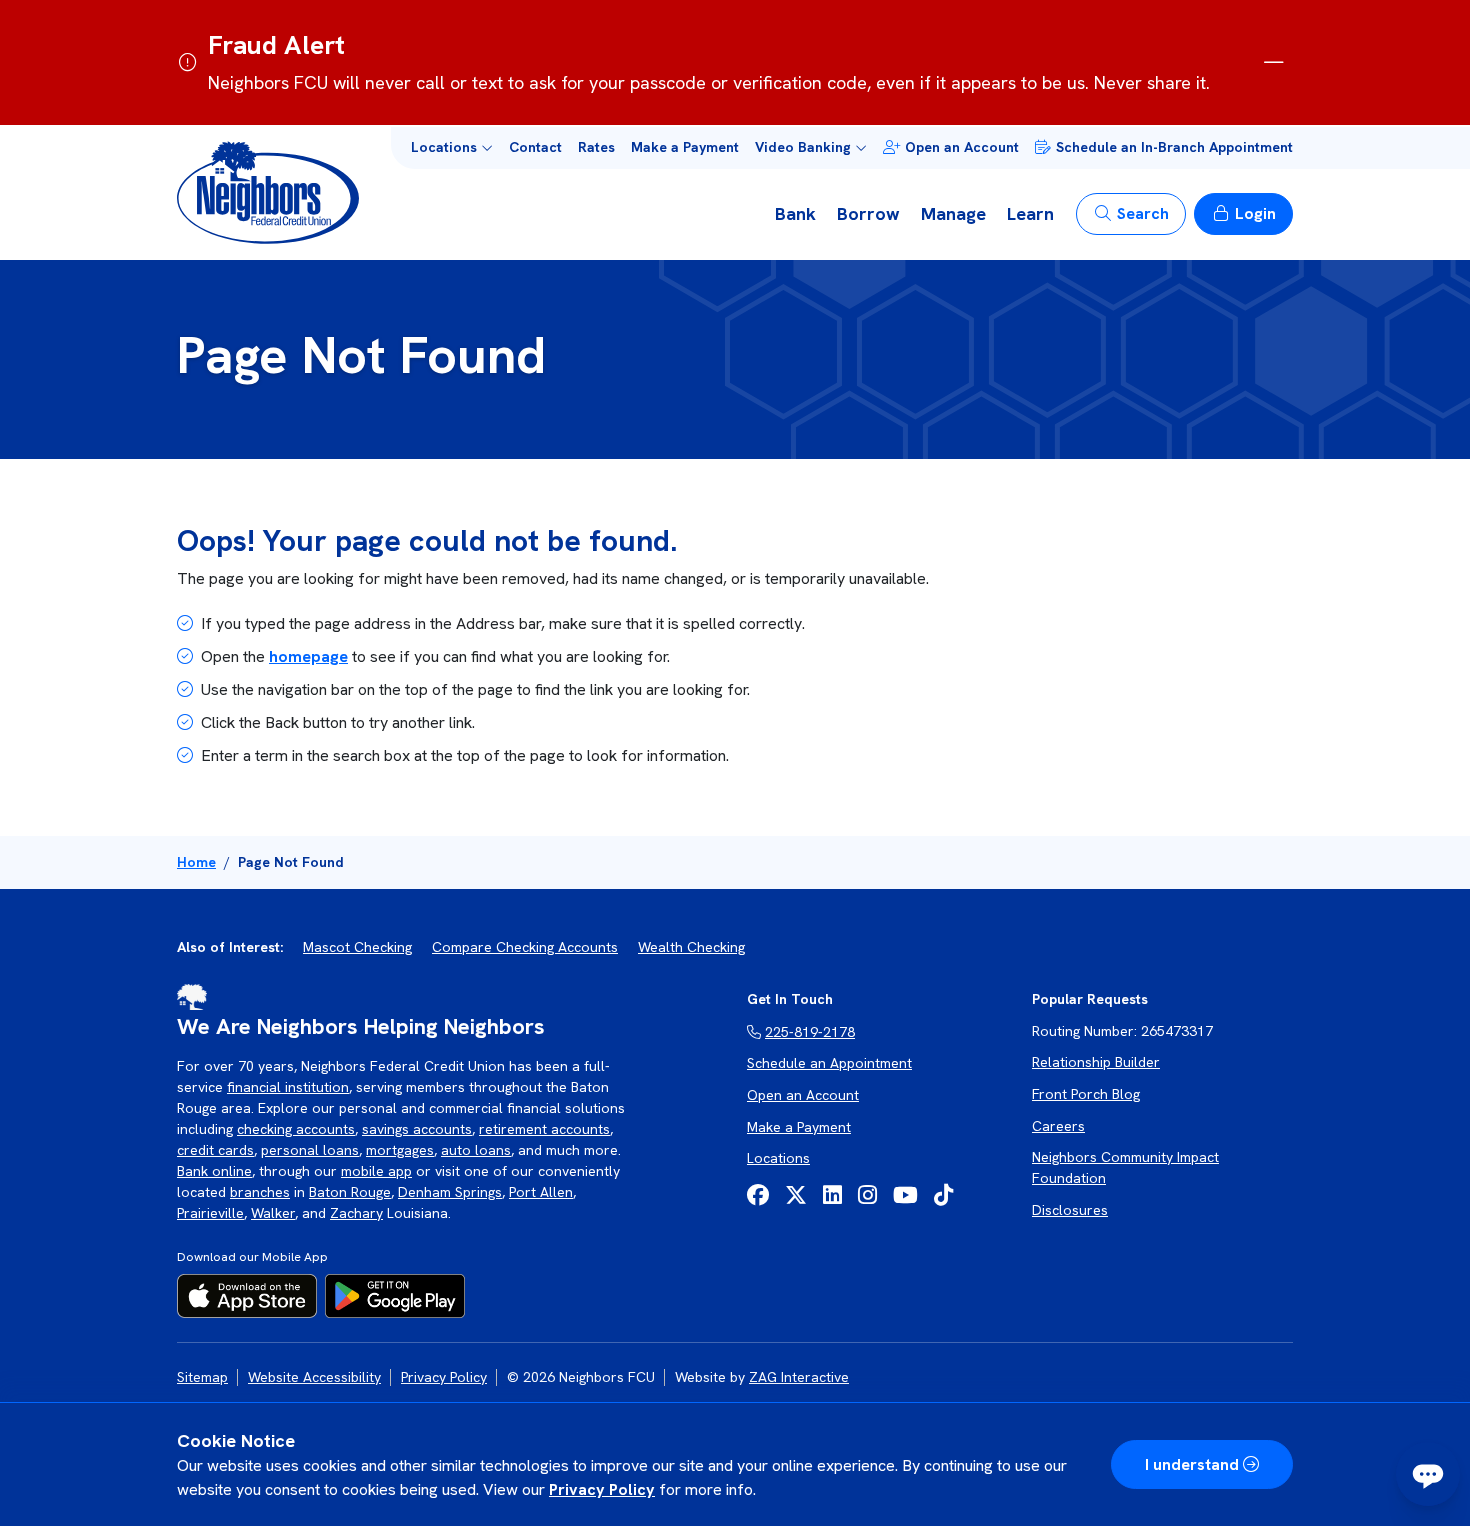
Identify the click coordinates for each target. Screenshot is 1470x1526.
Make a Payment (685, 147)
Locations (778, 1158)
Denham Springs (450, 1192)
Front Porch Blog (1086, 1094)
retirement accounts (544, 1129)
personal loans (310, 1150)
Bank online (214, 1171)
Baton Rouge (350, 1192)
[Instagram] (867, 1195)
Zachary (356, 1213)
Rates (596, 147)
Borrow (868, 213)
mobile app (376, 1171)
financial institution (288, 1087)
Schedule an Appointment (829, 1063)
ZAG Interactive (799, 1377)
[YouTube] (905, 1195)
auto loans (476, 1150)
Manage (953, 213)
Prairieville (210, 1213)
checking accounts (296, 1129)
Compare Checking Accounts (525, 947)
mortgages (400, 1150)
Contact (535, 147)
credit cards (215, 1150)
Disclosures (1070, 1210)
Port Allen (541, 1192)
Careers (1058, 1126)
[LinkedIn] (832, 1195)
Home (196, 862)
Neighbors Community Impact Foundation (1125, 1167)
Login (1255, 213)
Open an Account (962, 147)
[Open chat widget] (1428, 1474)
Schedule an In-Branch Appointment (1174, 147)
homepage (308, 656)
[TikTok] (943, 1195)
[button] (452, 147)
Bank (795, 213)
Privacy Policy (602, 1489)
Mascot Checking (357, 947)
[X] (796, 1195)
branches (260, 1192)
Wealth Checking (691, 947)
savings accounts (417, 1129)
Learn (1030, 213)
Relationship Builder (1096, 1062)
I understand (1192, 1464)
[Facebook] (758, 1195)
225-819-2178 (810, 1032)
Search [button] (1143, 213)
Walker (273, 1213)
